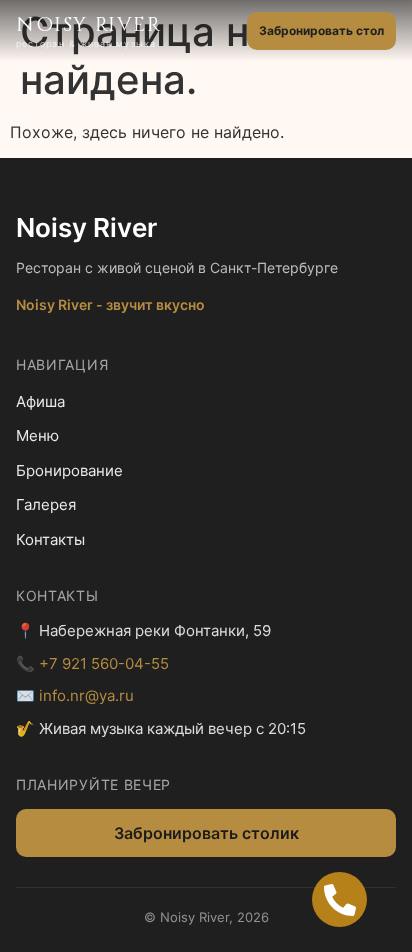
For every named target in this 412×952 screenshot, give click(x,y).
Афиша (40, 401)
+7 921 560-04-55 (104, 663)
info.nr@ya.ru (86, 695)
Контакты (50, 539)
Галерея (46, 504)
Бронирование (69, 470)
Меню (37, 435)
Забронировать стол (321, 30)
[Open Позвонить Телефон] (339, 899)
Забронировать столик (206, 833)
